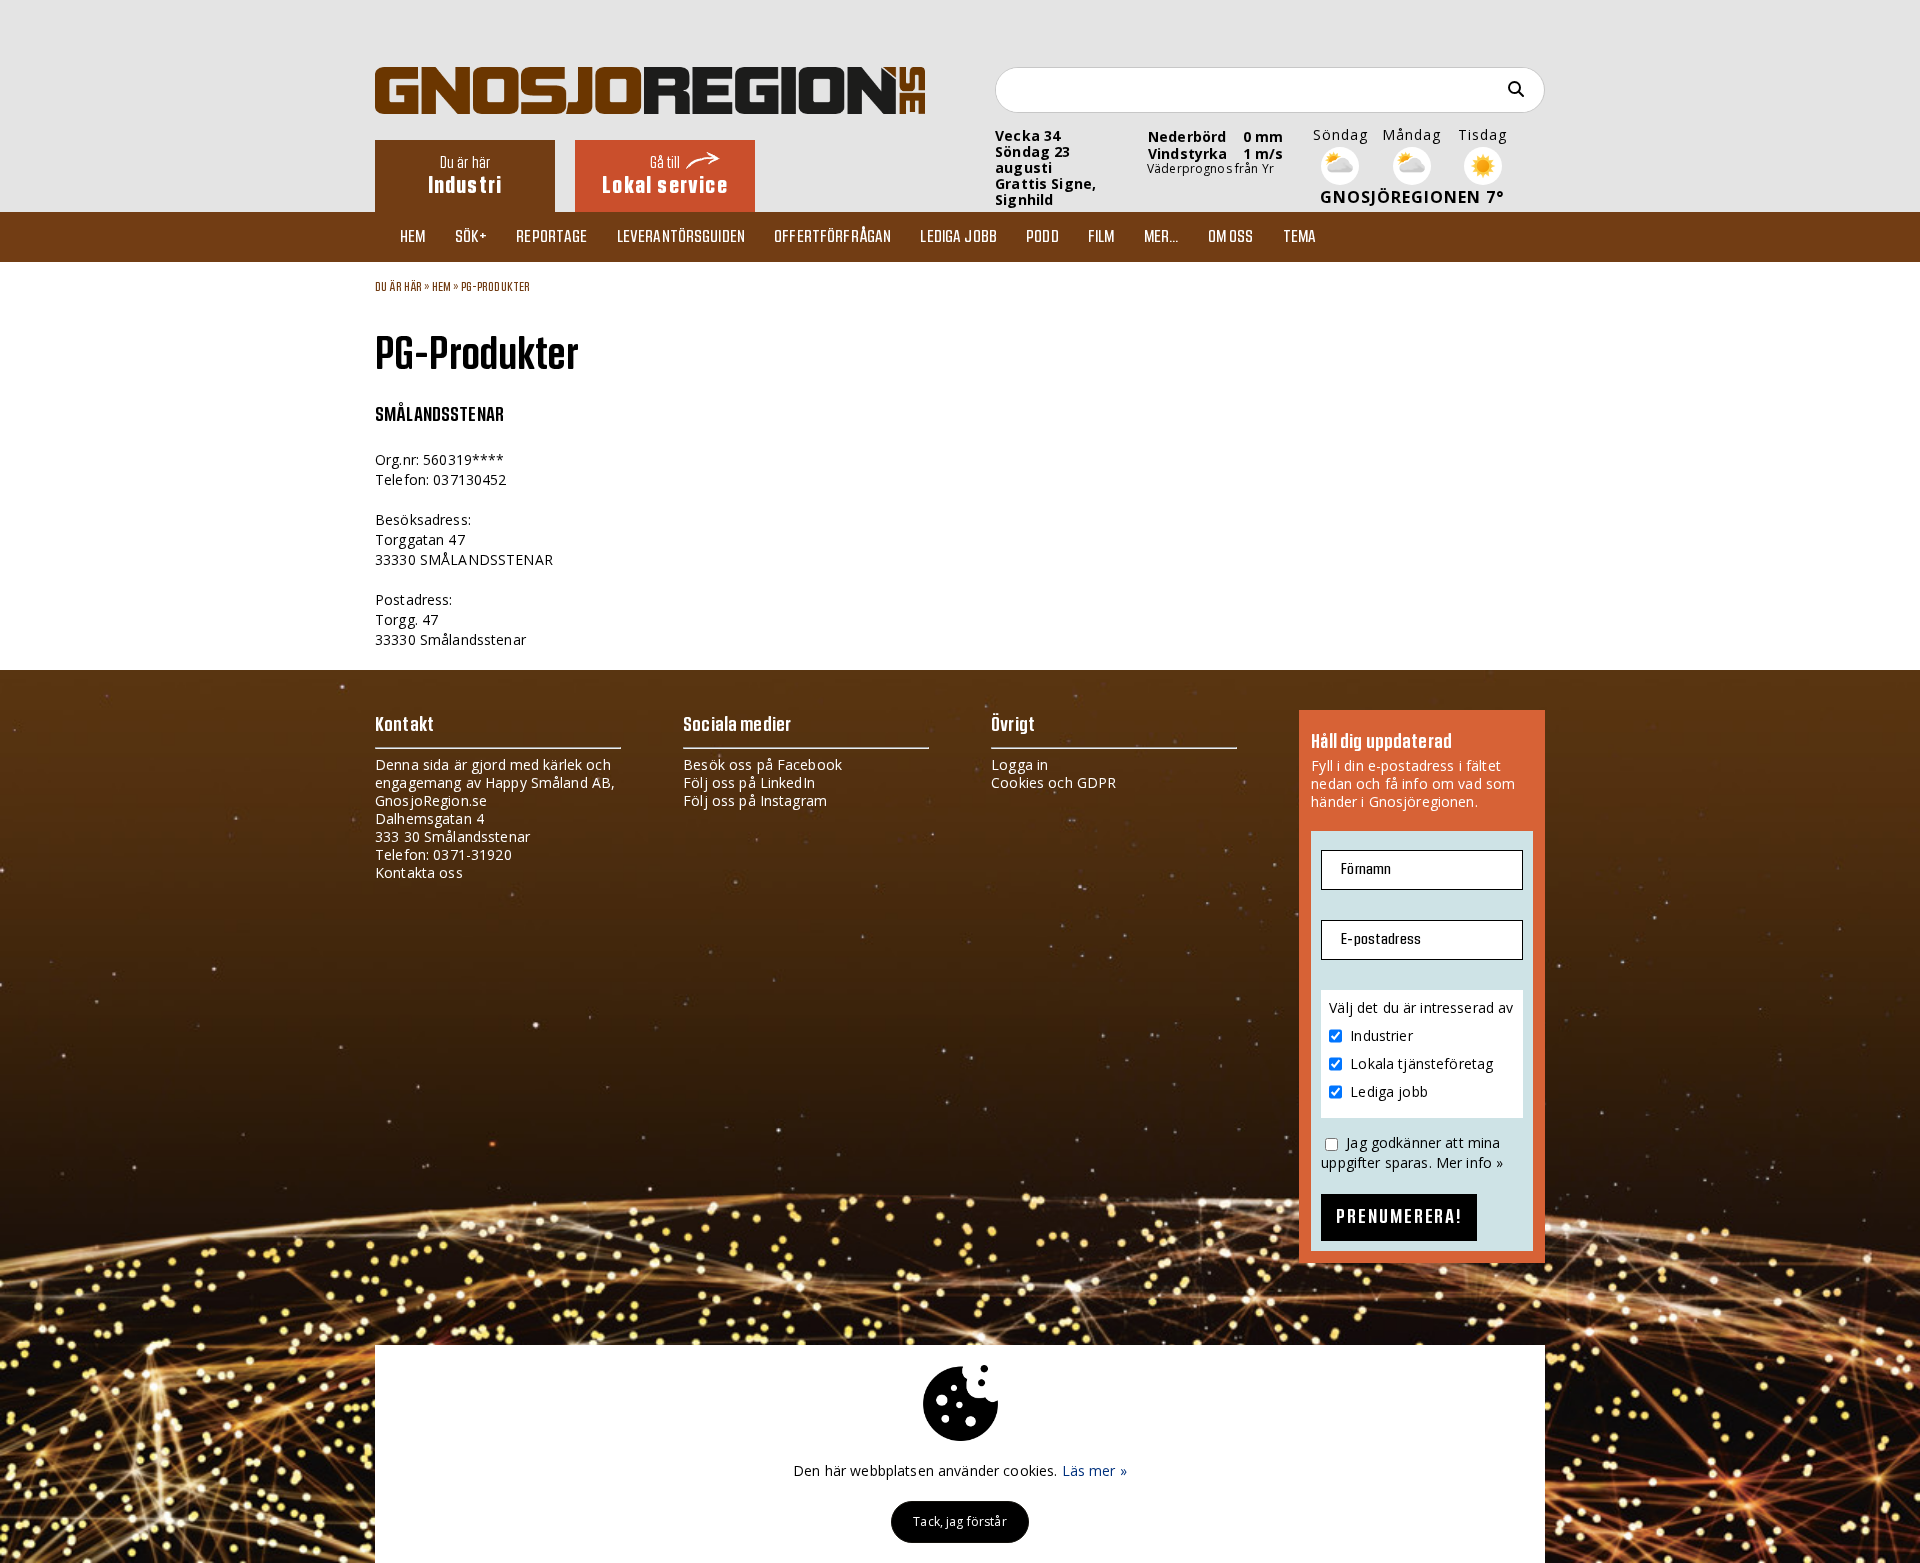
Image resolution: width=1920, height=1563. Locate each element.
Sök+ (471, 237)
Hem (412, 237)
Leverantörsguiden (681, 237)
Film (1101, 237)
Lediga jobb (958, 237)
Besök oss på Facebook (762, 764)
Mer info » (1469, 1162)
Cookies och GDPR (1053, 782)
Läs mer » (1094, 1470)
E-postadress (1381, 939)
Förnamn (1366, 869)
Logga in (1019, 764)
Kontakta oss (419, 872)
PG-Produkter (496, 287)
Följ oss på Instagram (755, 800)
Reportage (551, 237)
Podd (1042, 237)
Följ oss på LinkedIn (749, 782)
